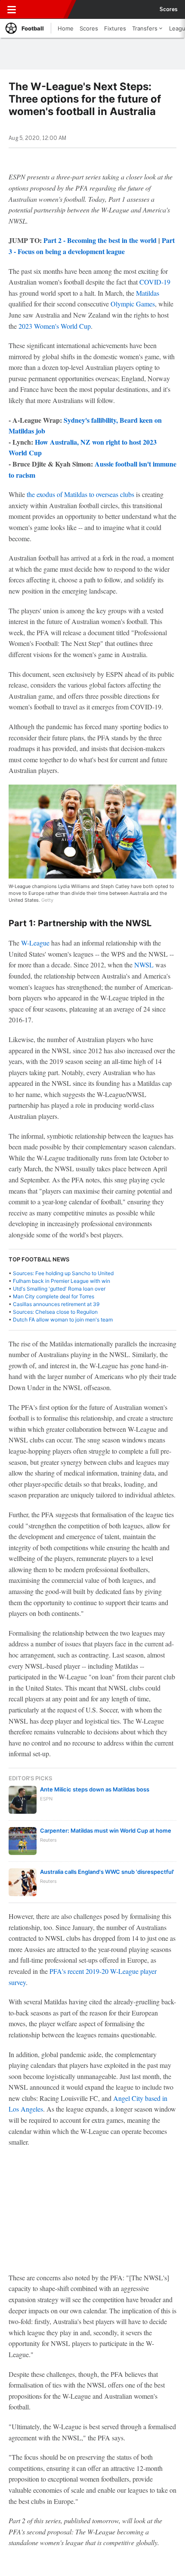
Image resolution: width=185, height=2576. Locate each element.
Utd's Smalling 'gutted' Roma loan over (59, 1289)
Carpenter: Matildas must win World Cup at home (106, 1830)
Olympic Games (133, 304)
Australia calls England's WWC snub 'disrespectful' (107, 1872)
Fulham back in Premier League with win (62, 1281)
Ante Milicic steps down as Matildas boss (95, 1789)
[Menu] (12, 9)
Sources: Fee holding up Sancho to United (63, 1273)
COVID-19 (155, 282)
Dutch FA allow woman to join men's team (63, 1320)
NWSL (144, 965)
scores (169, 9)
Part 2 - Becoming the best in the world (100, 240)
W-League (35, 943)
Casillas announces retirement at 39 (56, 1304)
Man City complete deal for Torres (54, 1296)
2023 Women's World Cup (55, 326)
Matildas (148, 293)
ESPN (46, 9)
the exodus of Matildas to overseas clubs (80, 494)
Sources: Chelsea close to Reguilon (55, 1312)
